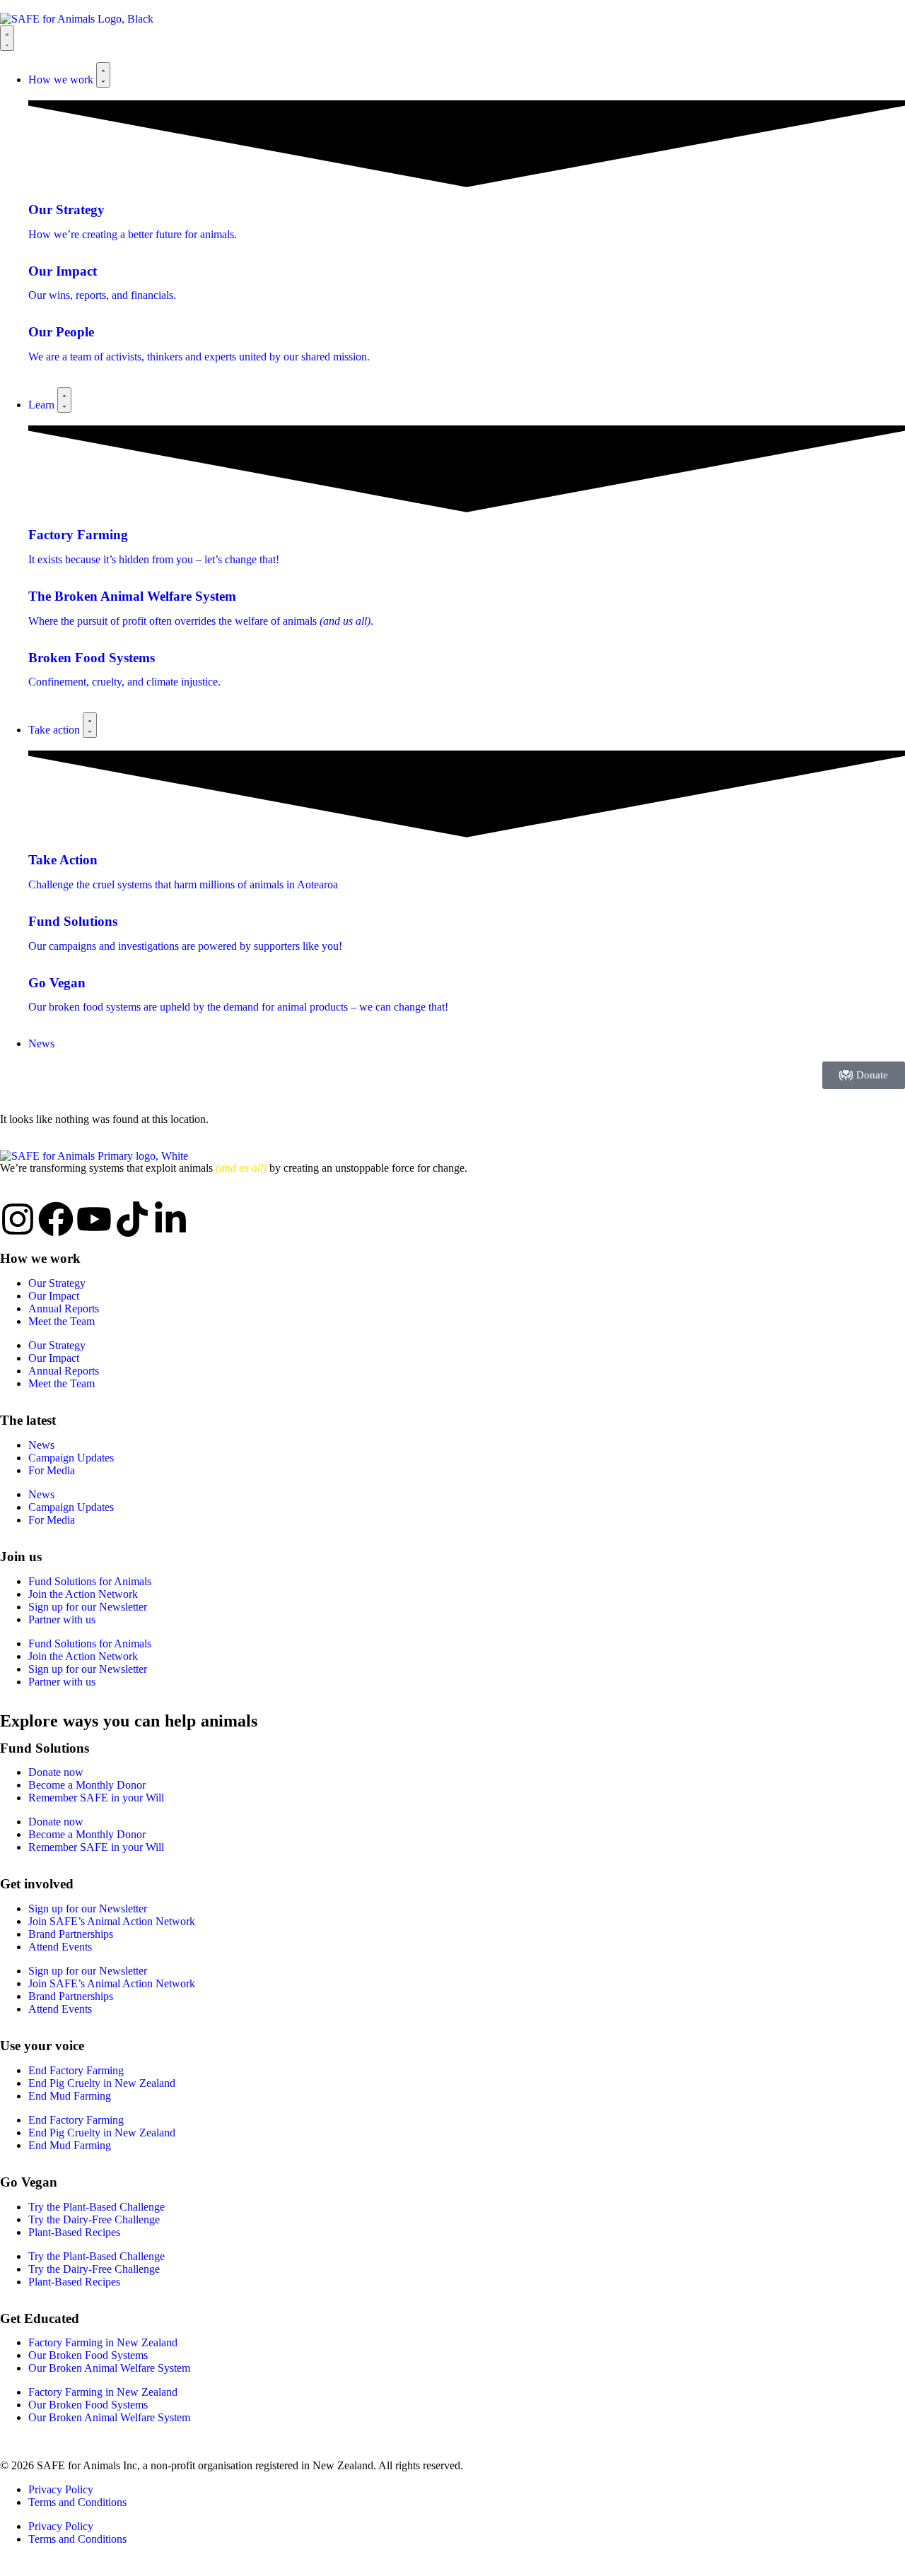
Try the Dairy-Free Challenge (94, 2219)
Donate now (56, 1772)
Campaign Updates (71, 1458)
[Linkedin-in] (170, 1219)
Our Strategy (57, 1283)
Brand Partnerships (71, 1934)
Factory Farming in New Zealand (103, 2342)
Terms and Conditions (77, 2502)
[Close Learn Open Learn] (64, 400)
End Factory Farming (76, 2070)
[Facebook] (56, 1219)
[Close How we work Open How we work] (103, 75)
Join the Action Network (83, 1594)
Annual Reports (64, 1308)
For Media (52, 1470)
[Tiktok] (132, 1219)
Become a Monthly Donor (87, 1785)
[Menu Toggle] (7, 38)
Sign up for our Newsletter (88, 1607)
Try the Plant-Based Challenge (97, 2207)
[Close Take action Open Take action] (90, 725)
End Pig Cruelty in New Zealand (102, 2083)
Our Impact (54, 1296)
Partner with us (62, 1619)
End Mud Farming (70, 2096)
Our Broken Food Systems (88, 2355)
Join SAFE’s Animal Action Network (112, 1921)
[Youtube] (94, 1219)
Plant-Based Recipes (74, 2232)
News (41, 1445)
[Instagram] (18, 1219)
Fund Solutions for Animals (90, 1581)
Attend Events (60, 1947)
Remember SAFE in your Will (96, 1798)
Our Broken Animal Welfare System (109, 2368)
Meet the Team (62, 1321)
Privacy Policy (61, 2489)
